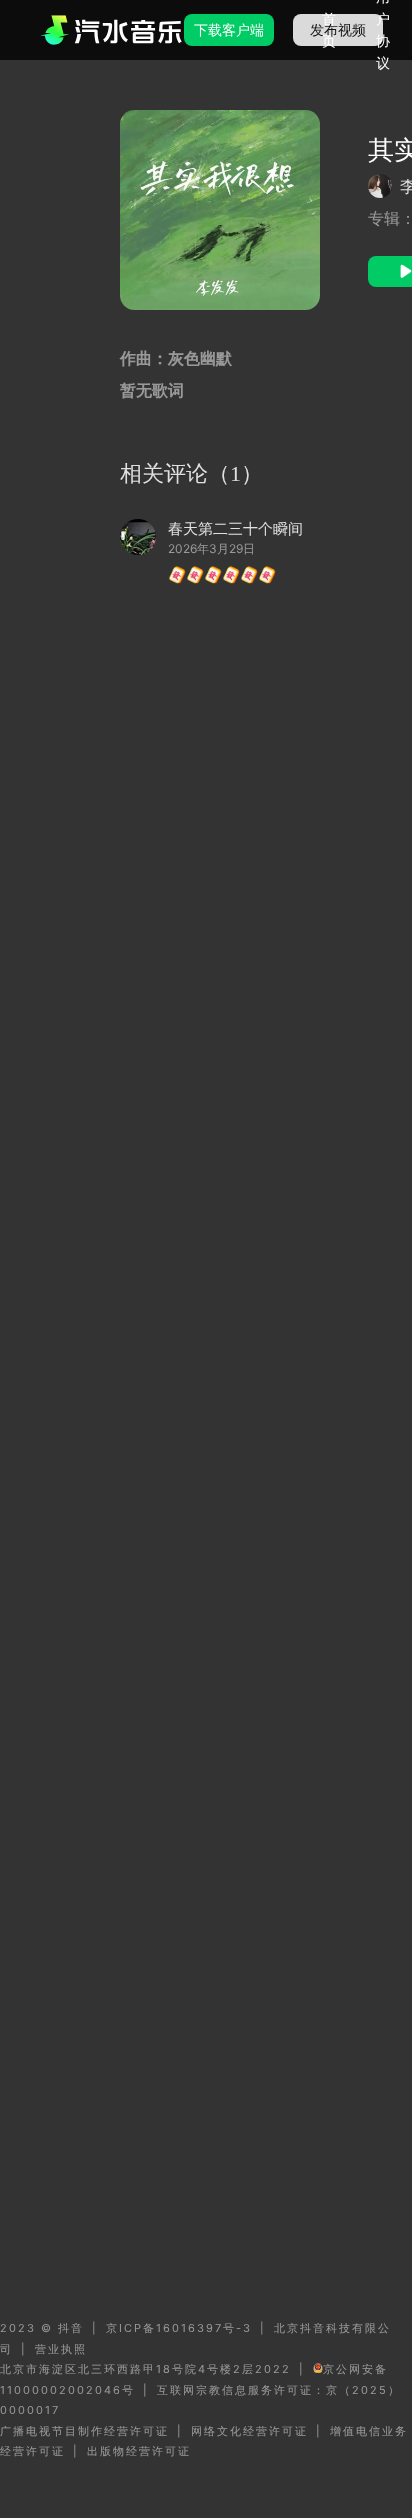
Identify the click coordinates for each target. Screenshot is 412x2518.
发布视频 (338, 29)
